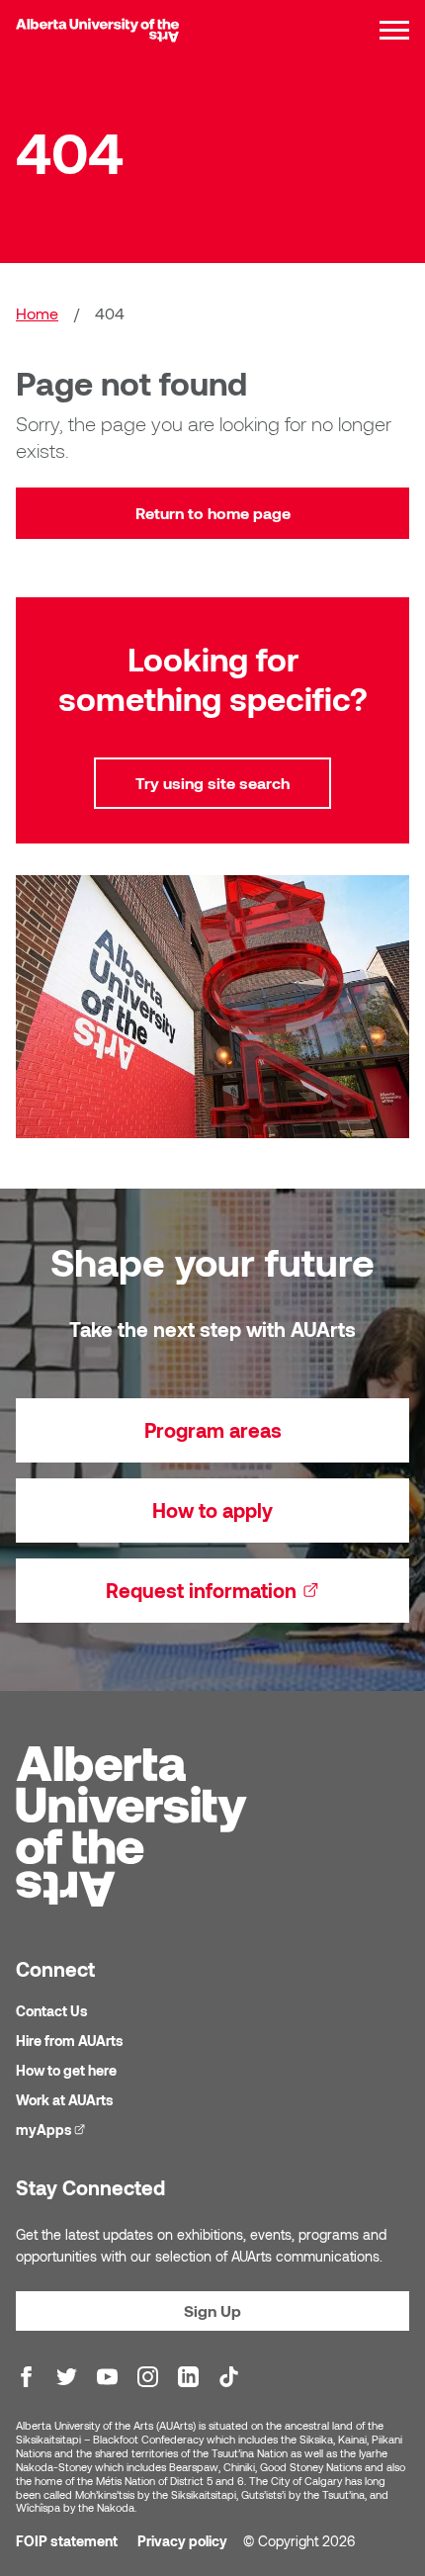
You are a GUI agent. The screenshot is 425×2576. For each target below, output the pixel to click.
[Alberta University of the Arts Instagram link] (148, 2377)
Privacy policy (182, 2541)
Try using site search (212, 783)
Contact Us (52, 2011)
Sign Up (212, 2310)
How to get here (66, 2070)
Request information (257, 1590)
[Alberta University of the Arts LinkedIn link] (188, 2377)
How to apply (212, 1510)
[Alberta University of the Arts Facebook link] (26, 2377)
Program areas (213, 1430)
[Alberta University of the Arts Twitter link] (67, 2377)
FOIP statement (67, 2541)
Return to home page (213, 513)
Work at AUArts (65, 2100)
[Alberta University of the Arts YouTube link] (107, 2377)
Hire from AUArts (70, 2041)
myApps (53, 2130)
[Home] (97, 30)
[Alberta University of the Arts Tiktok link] (229, 2377)
